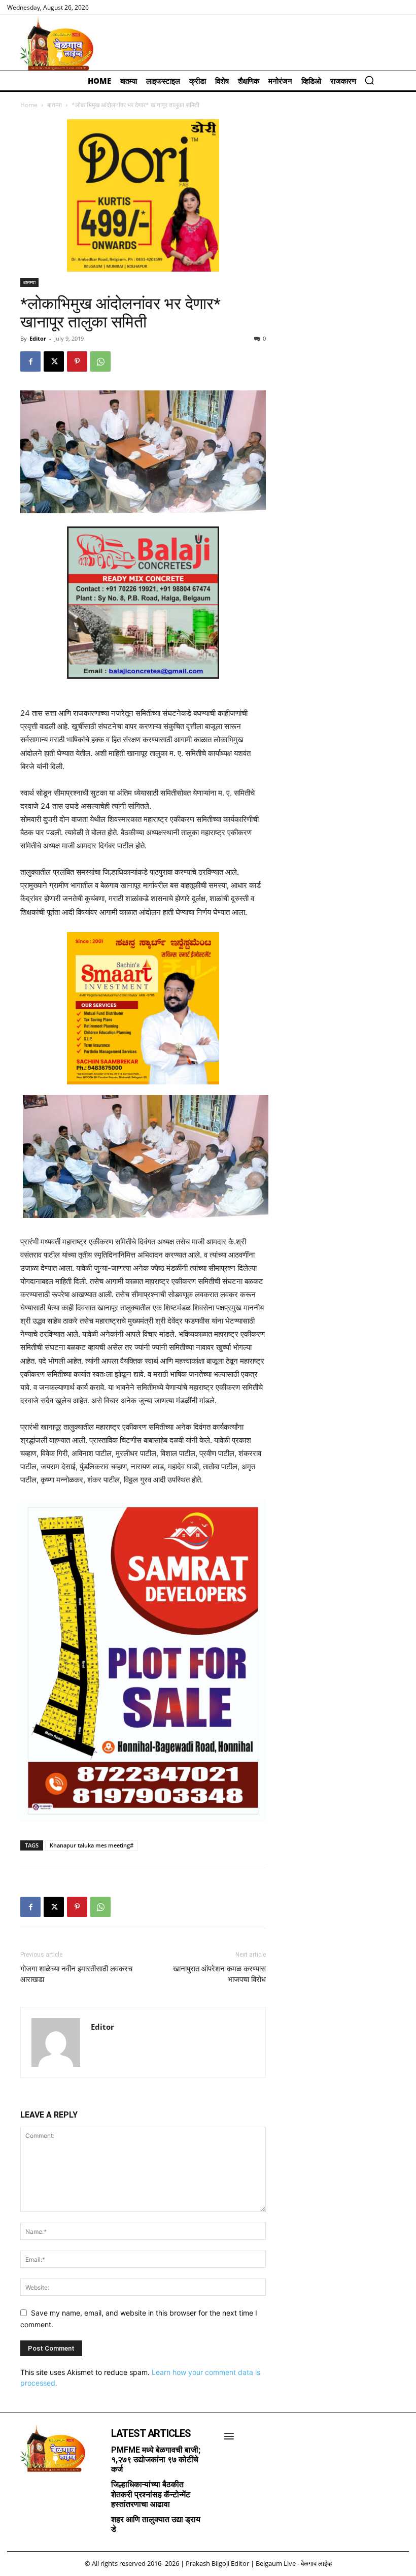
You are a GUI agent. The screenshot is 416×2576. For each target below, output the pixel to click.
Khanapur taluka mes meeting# (92, 1845)
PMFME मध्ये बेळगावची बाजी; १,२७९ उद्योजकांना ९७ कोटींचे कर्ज (156, 2459)
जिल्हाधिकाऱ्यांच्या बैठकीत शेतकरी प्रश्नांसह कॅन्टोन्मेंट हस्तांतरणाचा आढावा (151, 2494)
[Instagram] (33, 2489)
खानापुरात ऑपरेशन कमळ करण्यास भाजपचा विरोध (219, 1974)
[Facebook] (30, 361)
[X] (54, 361)
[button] (369, 80)
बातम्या (55, 105)
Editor (38, 338)
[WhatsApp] (100, 361)
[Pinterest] (77, 361)
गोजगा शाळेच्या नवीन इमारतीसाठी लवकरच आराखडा (76, 1974)
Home (29, 105)
